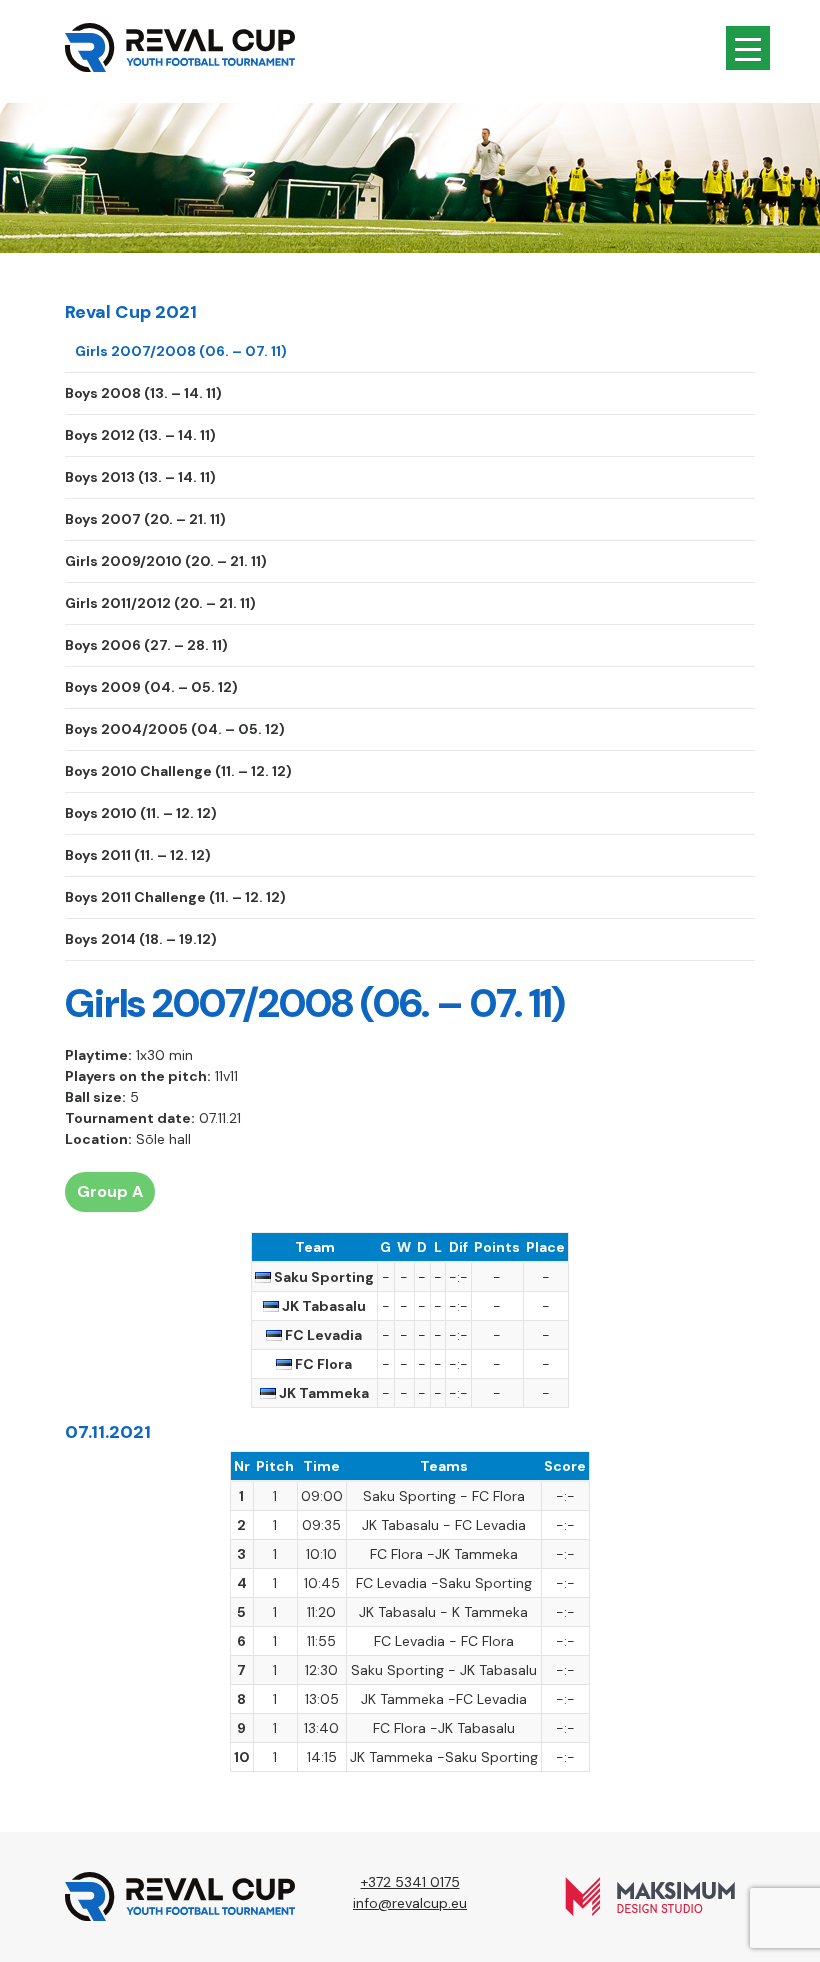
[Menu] (748, 48)
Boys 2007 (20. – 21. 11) (145, 519)
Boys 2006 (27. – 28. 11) (146, 645)
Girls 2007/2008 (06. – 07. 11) (181, 351)
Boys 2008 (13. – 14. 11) (143, 393)
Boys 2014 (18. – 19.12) (141, 939)
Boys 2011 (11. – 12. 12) (138, 855)
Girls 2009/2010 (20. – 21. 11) (166, 561)
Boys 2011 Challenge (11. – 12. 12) (175, 897)
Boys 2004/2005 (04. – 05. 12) (175, 729)
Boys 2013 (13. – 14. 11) (140, 477)
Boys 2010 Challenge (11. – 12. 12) (178, 771)
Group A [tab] (110, 1191)
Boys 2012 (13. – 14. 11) (140, 435)
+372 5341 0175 (410, 1882)
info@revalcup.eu (410, 1903)
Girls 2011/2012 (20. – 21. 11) (160, 603)
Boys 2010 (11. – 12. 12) (141, 813)
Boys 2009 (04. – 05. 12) (151, 687)
